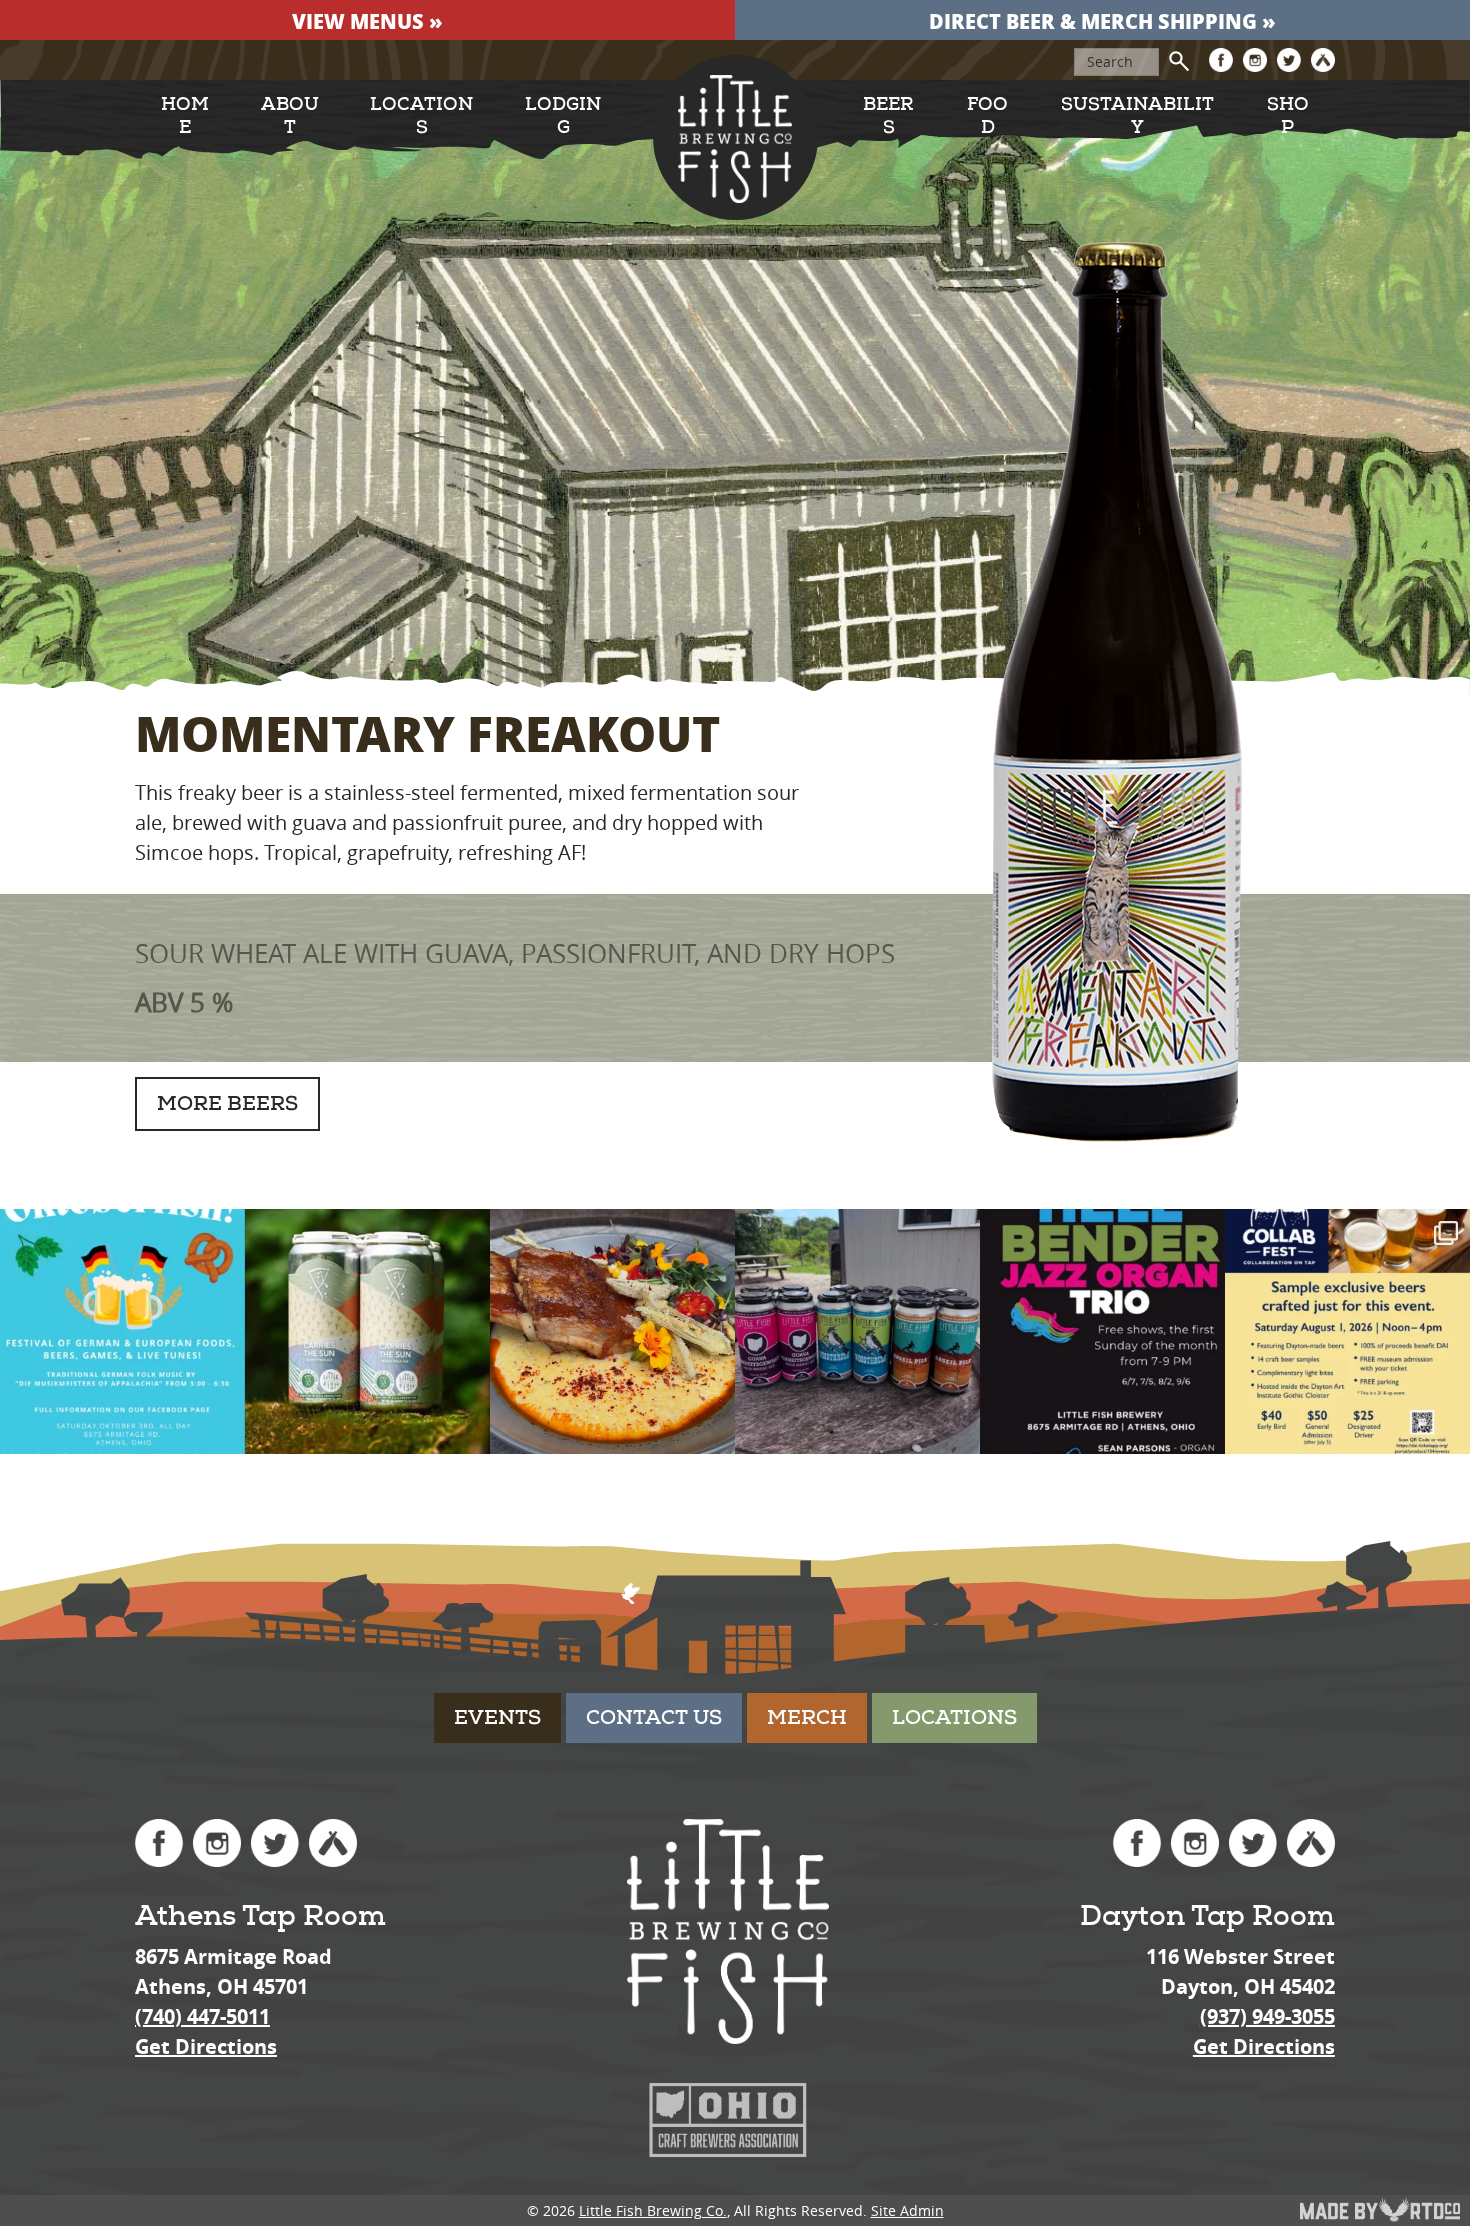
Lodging (563, 116)
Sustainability (1137, 116)
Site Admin (907, 2210)
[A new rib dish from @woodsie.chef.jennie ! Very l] (612, 1331)
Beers (888, 116)
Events (497, 1717)
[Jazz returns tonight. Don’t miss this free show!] (1102, 1331)
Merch (807, 1717)
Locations (421, 116)
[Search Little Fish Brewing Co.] (1179, 61)
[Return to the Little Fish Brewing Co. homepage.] (735, 138)
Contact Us (654, 1717)
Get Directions (206, 2046)
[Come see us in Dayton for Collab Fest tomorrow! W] (1347, 1331)
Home (185, 116)
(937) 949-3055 (1267, 2016)
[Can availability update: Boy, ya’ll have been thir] (857, 1331)
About (290, 116)
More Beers (227, 1103)
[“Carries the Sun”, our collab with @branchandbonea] (367, 1331)
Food (987, 116)
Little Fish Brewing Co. (653, 2210)
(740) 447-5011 (202, 2016)
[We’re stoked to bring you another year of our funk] (122, 1331)
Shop (1288, 116)
